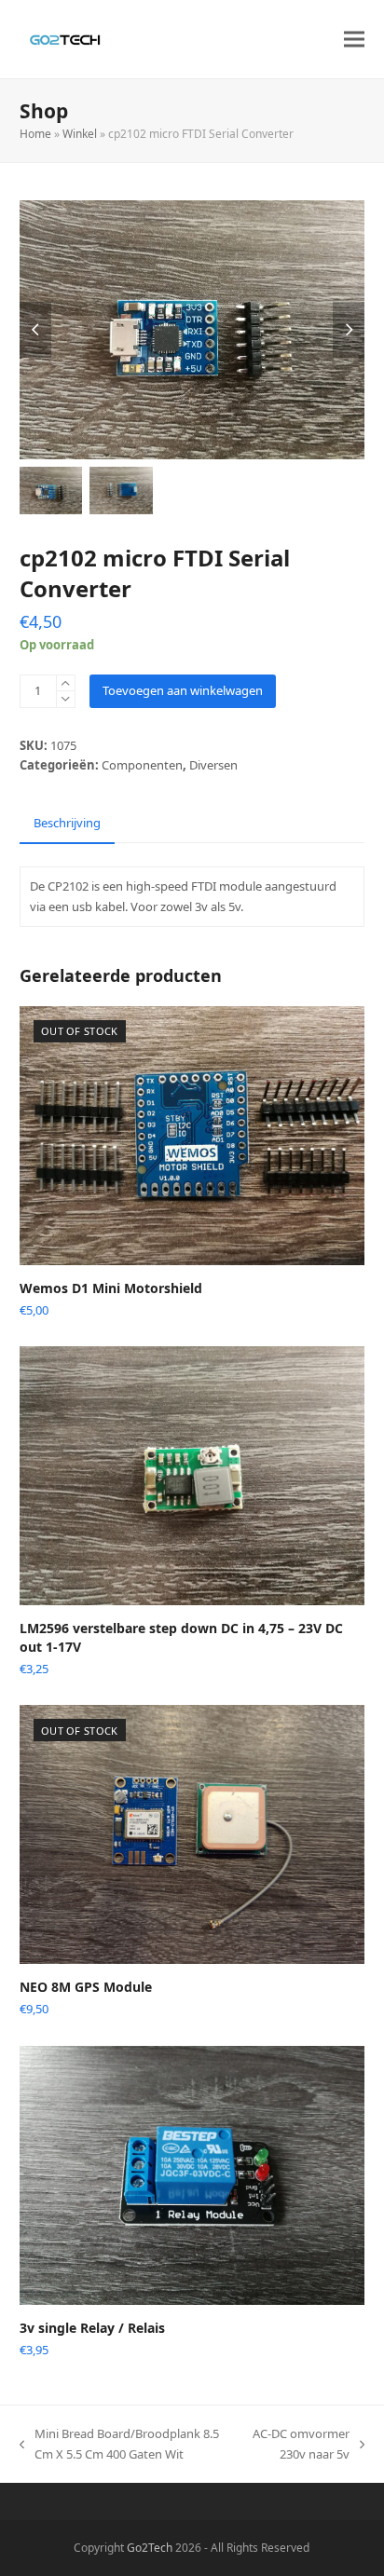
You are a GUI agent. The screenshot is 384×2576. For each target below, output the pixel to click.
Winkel (80, 134)
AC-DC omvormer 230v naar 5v (302, 2445)
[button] (354, 40)
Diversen (213, 765)
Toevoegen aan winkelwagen (183, 690)
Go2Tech (150, 2548)
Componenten (142, 765)
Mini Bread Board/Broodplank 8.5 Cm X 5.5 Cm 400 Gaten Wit (119, 2445)
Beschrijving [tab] (67, 823)
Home (35, 134)
